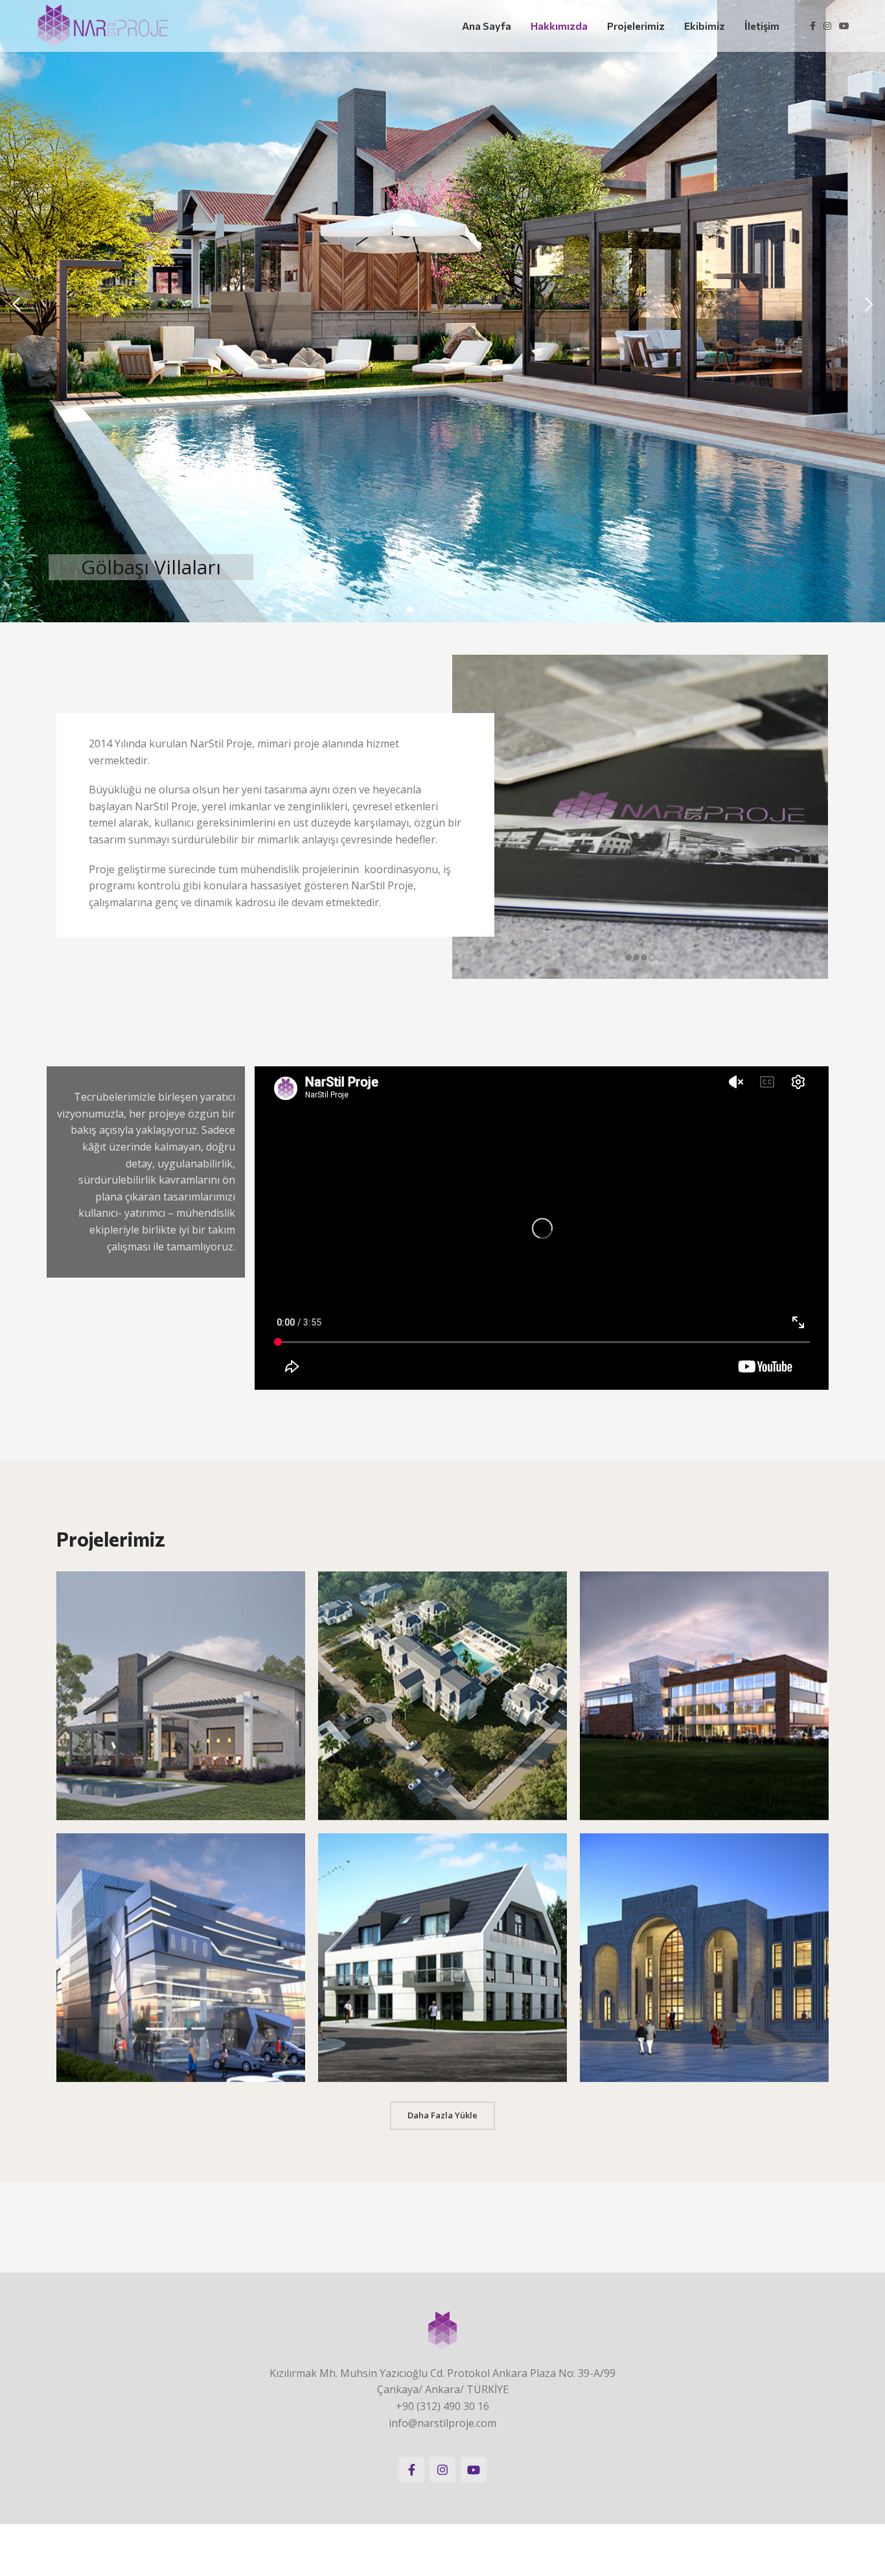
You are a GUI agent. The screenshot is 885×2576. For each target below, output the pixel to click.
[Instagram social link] (827, 26)
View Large (289, 1586)
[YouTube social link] (844, 26)
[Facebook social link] (813, 26)
